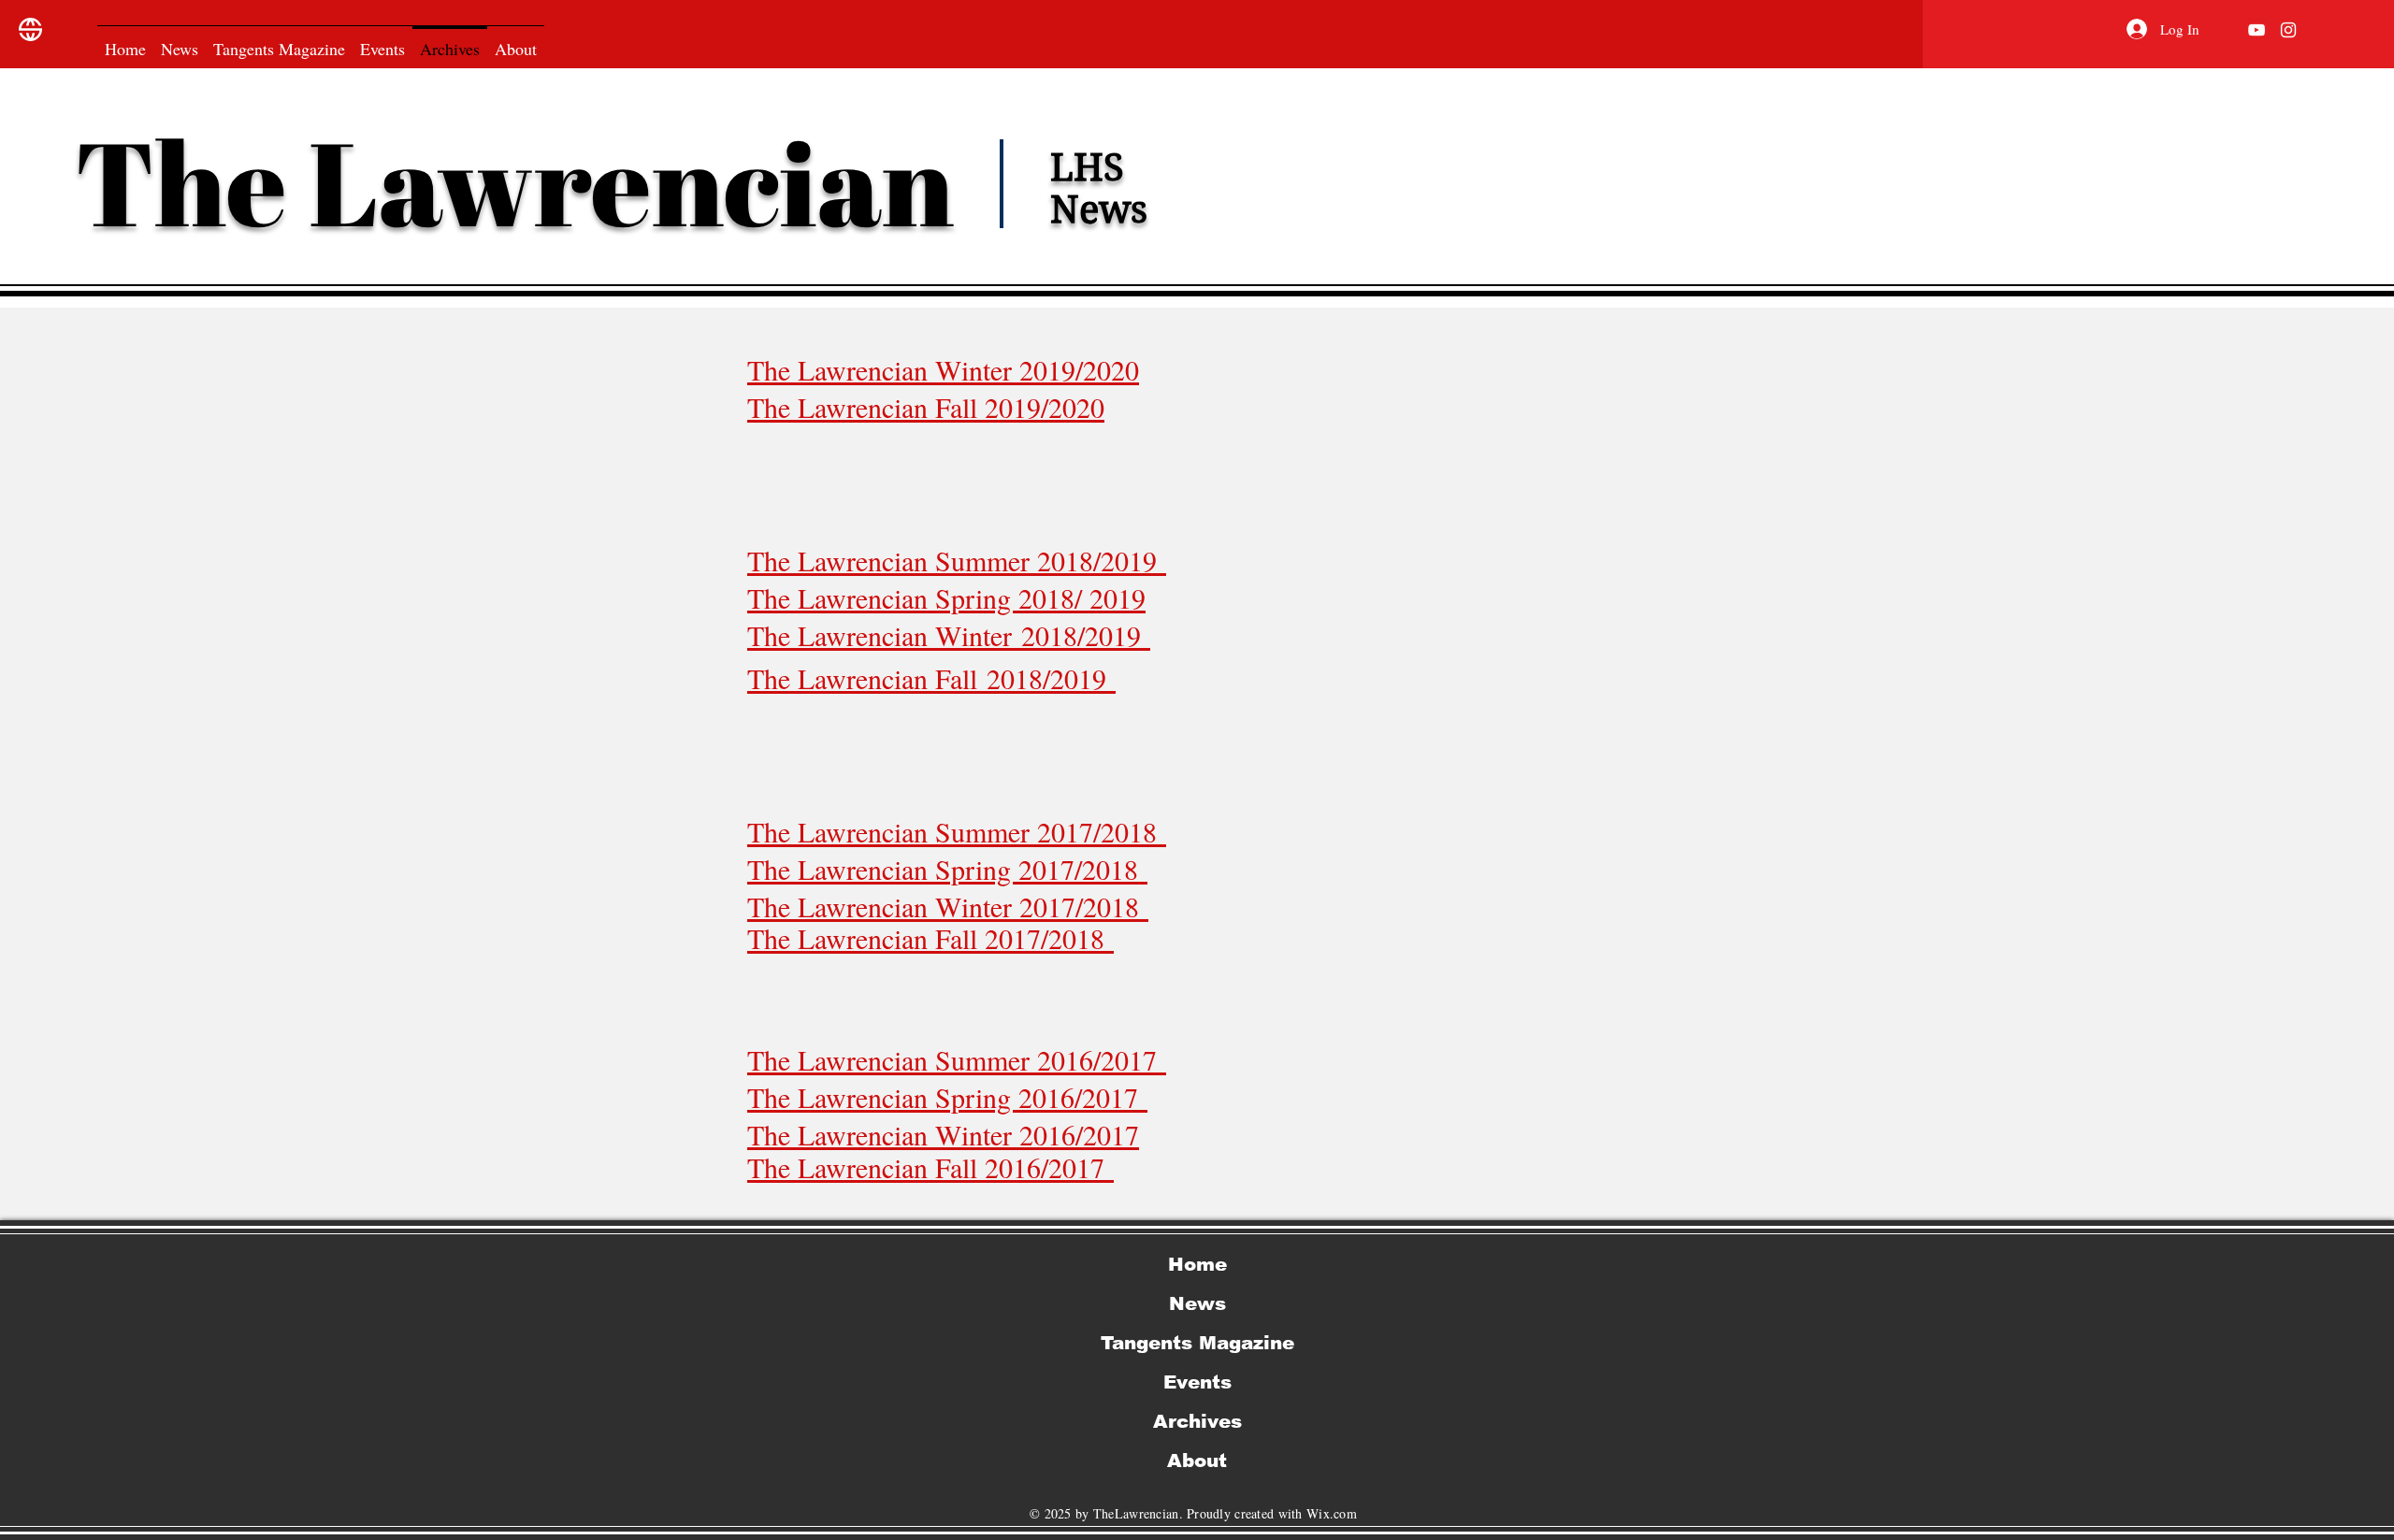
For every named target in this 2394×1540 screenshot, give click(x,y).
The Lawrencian (525, 181)
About (1197, 1461)
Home (1197, 1264)
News (1197, 1303)
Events (1197, 1382)
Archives (1197, 1421)
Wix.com (1332, 1513)
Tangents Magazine (1197, 1343)
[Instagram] (2288, 30)
